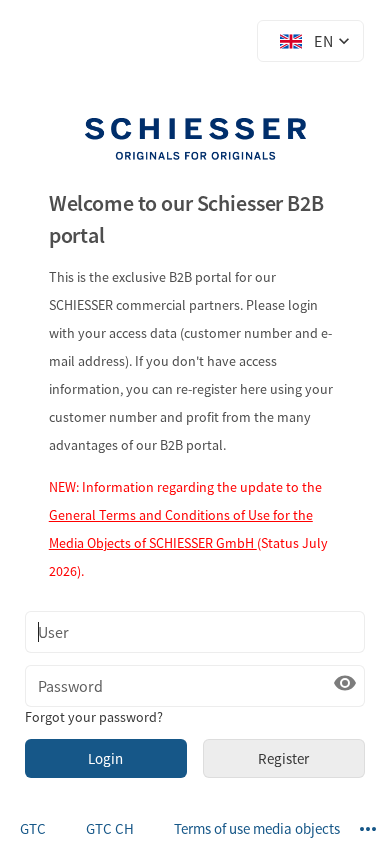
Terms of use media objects (257, 828)
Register (283, 758)
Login (105, 758)
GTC (33, 828)
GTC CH (110, 828)
